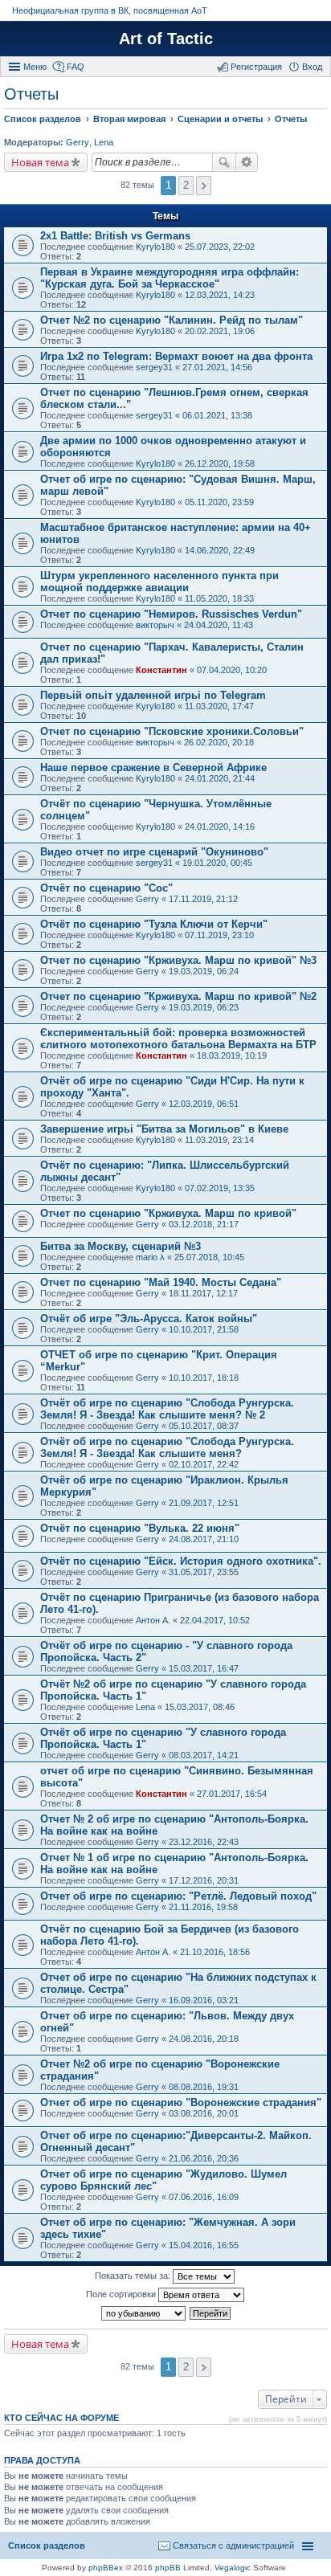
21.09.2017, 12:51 (204, 1503)
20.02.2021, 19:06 (220, 331)
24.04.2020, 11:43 (219, 625)
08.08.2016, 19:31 (204, 2087)
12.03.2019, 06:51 (204, 1104)
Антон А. (153, 1620)
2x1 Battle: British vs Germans (115, 236)
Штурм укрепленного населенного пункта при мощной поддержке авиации (159, 582)
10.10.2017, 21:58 (204, 1329)
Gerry (78, 142)
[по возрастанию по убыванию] (144, 2313)
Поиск (224, 162)
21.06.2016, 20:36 (204, 2158)
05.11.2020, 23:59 (219, 502)
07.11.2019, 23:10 (219, 935)
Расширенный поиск (247, 162)
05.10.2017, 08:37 (204, 1426)
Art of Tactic (166, 39)
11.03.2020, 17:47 (219, 706)
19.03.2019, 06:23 (204, 1007)
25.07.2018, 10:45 (209, 1257)
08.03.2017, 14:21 (204, 1755)
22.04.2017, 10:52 (215, 1620)
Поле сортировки (122, 2294)
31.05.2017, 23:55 (204, 1572)
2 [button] (186, 185)
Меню (35, 67)
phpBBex (106, 2568)
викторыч (155, 625)
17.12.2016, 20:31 (204, 1880)
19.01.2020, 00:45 (217, 863)
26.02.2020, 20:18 (219, 742)
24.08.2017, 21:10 (204, 1539)
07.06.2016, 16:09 (204, 2197)
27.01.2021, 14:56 (217, 367)
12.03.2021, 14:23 (220, 295)
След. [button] (204, 186)
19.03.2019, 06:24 (204, 971)
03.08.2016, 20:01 (204, 2113)
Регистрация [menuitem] (256, 67)
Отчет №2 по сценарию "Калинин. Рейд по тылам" (172, 320)
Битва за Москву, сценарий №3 (121, 1246)
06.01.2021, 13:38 (217, 415)
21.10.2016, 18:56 (215, 1952)
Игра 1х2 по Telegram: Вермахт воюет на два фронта (176, 356)
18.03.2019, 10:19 (232, 1055)
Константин (161, 670)
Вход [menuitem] (312, 67)
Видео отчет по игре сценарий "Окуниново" (154, 852)
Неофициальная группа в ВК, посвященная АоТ (110, 10)
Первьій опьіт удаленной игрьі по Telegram (153, 695)
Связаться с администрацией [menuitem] (233, 2545)
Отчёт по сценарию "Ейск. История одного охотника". (181, 1561)
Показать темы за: (134, 2276)
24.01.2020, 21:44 (220, 778)
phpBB (168, 2568)
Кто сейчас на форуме (61, 2418)
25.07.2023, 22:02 (220, 247)
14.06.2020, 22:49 (220, 550)
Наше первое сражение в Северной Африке (153, 767)
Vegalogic (233, 2568)
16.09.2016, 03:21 (204, 2000)
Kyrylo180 (155, 247)
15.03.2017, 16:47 (204, 1668)
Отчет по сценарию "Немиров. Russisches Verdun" (171, 614)
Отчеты (31, 94)
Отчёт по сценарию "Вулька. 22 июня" (140, 1528)
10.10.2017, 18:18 (204, 1378)
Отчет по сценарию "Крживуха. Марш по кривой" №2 (178, 996)
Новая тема (40, 162)
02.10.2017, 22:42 (204, 1464)
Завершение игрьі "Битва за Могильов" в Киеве (164, 1129)
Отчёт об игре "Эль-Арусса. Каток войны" (149, 1319)
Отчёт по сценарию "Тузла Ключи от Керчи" (154, 924)
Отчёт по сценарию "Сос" (106, 888)
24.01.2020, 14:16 (220, 827)
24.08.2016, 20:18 (204, 2039)
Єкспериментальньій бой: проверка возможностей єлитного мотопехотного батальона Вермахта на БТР (178, 1039)
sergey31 (154, 367)
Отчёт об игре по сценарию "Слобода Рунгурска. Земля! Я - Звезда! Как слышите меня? (167, 1447)
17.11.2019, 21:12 (203, 899)
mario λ (150, 1257)
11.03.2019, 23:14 (219, 1140)
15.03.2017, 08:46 (200, 1707)
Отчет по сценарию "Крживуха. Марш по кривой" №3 (178, 960)
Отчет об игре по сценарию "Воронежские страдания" (181, 2102)
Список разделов (47, 2545)
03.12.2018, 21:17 (204, 1224)
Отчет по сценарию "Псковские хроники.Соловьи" (172, 731)
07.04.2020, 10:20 (232, 670)
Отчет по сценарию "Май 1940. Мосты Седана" (161, 1282)
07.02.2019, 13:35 (220, 1188)
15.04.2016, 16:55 (204, 2245)
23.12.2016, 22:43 (204, 1842)
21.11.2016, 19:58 (203, 1907)
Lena (104, 142)
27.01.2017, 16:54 (232, 1794)
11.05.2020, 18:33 (219, 598)
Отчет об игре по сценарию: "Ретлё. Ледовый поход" (178, 1896)
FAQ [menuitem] (76, 67)
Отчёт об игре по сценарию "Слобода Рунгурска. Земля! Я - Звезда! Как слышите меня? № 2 (167, 1409)
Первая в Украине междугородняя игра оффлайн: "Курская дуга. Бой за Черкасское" (170, 278)
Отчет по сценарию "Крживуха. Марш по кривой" (168, 1213)
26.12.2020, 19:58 (220, 463)
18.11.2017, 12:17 (203, 1293)
